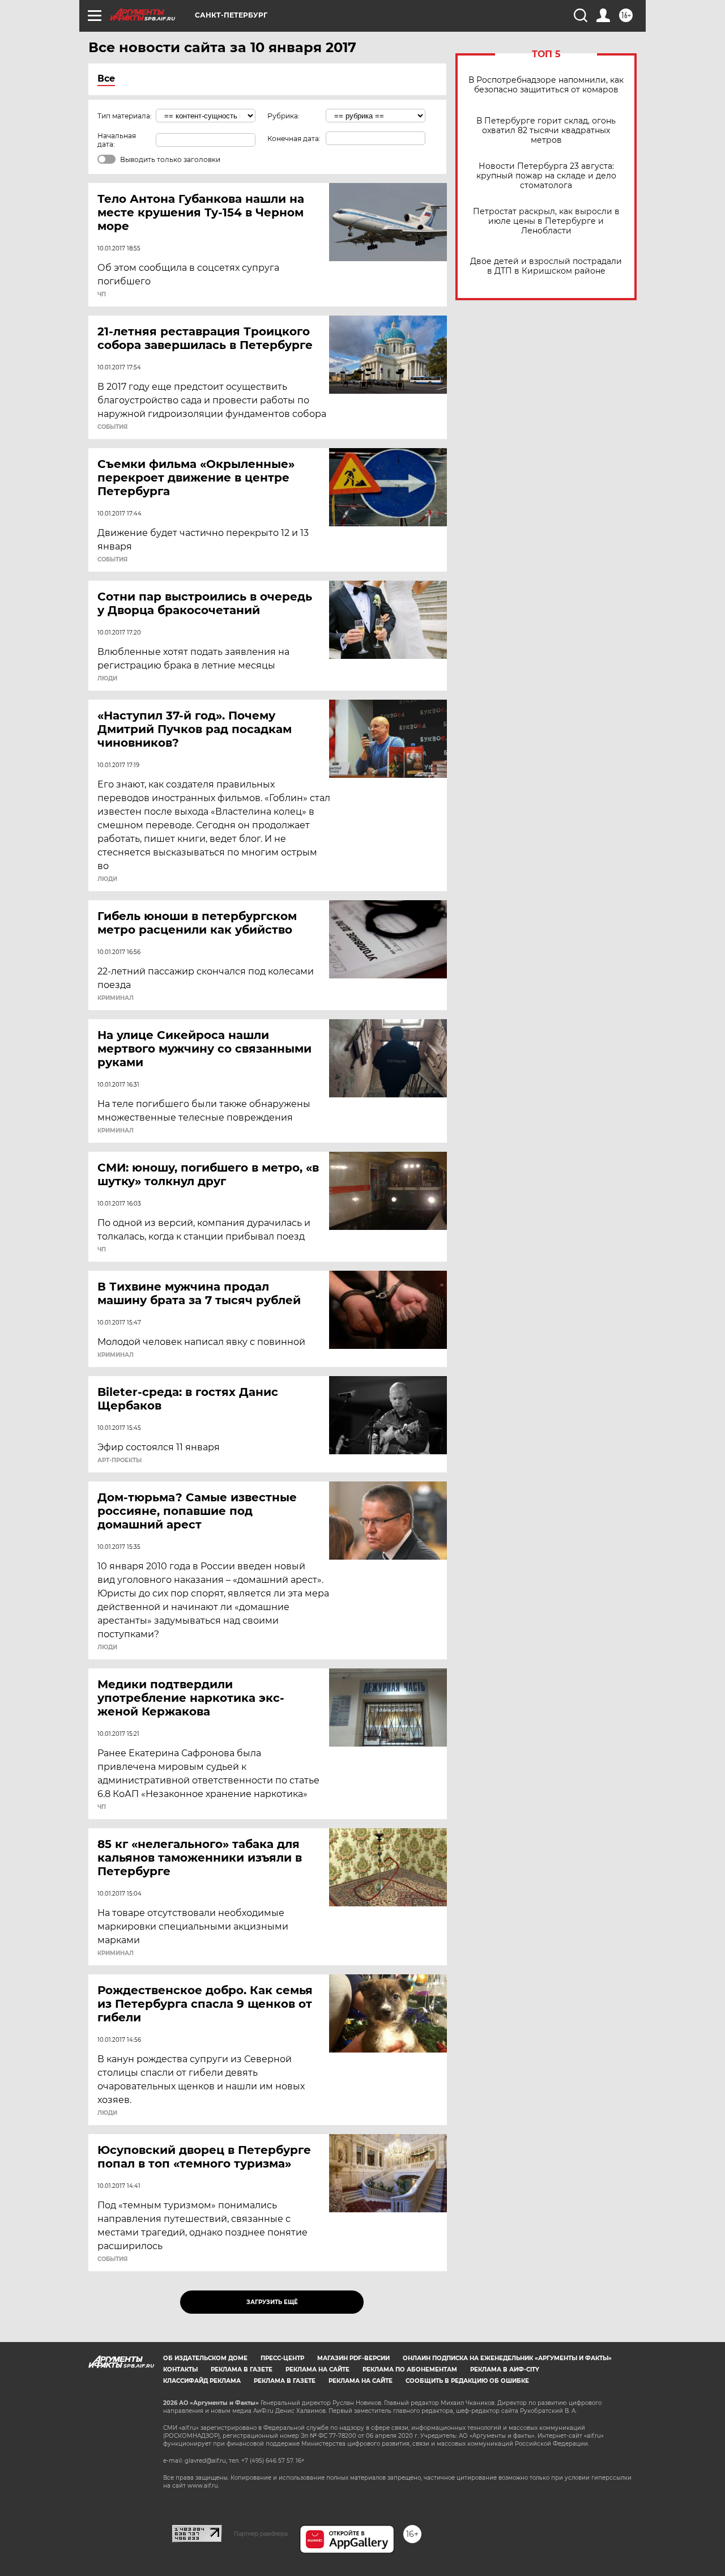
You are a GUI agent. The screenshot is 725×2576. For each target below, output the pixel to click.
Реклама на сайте (317, 2370)
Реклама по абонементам (410, 2370)
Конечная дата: (294, 139)
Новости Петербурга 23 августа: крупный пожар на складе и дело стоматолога (546, 176)
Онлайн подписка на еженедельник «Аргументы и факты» (507, 2358)
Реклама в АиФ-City (505, 2370)
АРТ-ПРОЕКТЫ (120, 1461)
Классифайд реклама (202, 2381)
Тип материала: (125, 116)
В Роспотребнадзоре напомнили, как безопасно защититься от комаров (546, 85)
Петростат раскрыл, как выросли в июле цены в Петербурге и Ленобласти (546, 221)
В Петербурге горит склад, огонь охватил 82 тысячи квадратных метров (546, 131)
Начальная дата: (117, 140)
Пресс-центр (282, 2358)
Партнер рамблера (261, 2534)
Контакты (180, 2370)
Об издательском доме (205, 2358)
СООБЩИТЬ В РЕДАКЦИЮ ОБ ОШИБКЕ (467, 2381)
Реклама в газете (242, 2370)
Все (106, 78)
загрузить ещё (272, 2302)
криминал (116, 998)
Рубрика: (283, 116)
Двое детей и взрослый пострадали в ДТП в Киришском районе (546, 266)
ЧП (102, 295)
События (112, 427)
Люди (107, 679)
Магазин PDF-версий (353, 2358)
